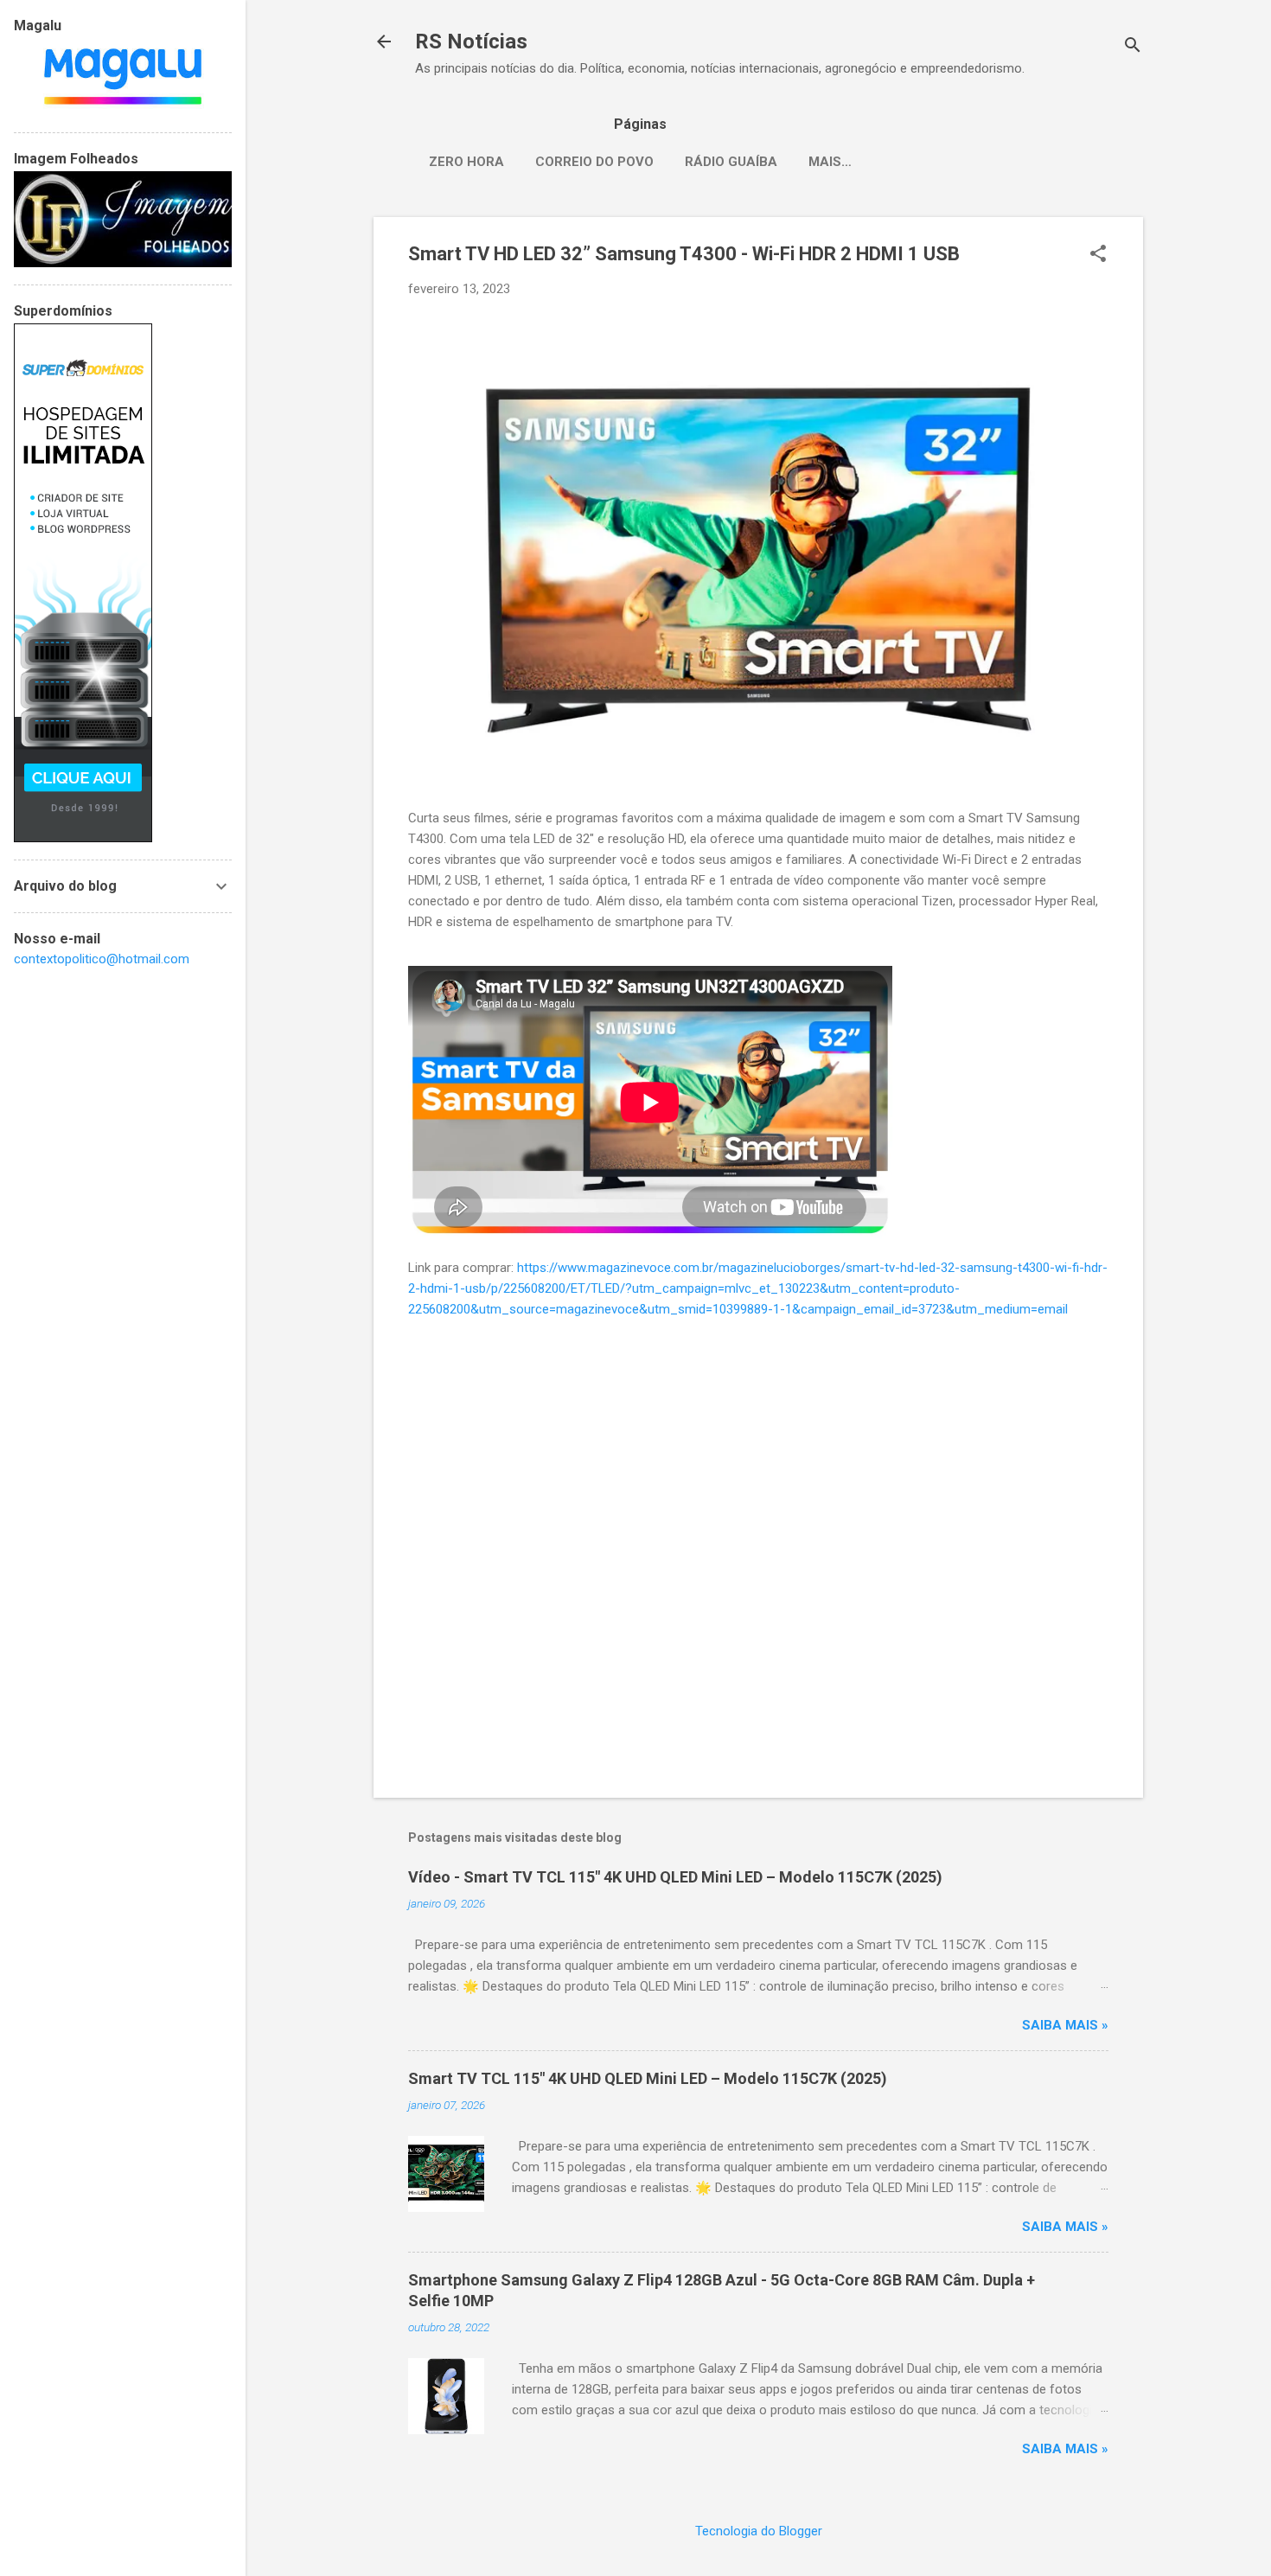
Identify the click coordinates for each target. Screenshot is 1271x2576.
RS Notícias (471, 42)
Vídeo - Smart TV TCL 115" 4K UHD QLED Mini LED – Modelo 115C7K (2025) (675, 1877)
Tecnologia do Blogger (759, 2531)
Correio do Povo (594, 162)
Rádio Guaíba (731, 162)
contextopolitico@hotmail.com (102, 959)
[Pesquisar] (1133, 47)
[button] (1098, 255)
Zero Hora (466, 162)
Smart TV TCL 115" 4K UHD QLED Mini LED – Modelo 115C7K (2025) (648, 2078)
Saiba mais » (1065, 2025)
